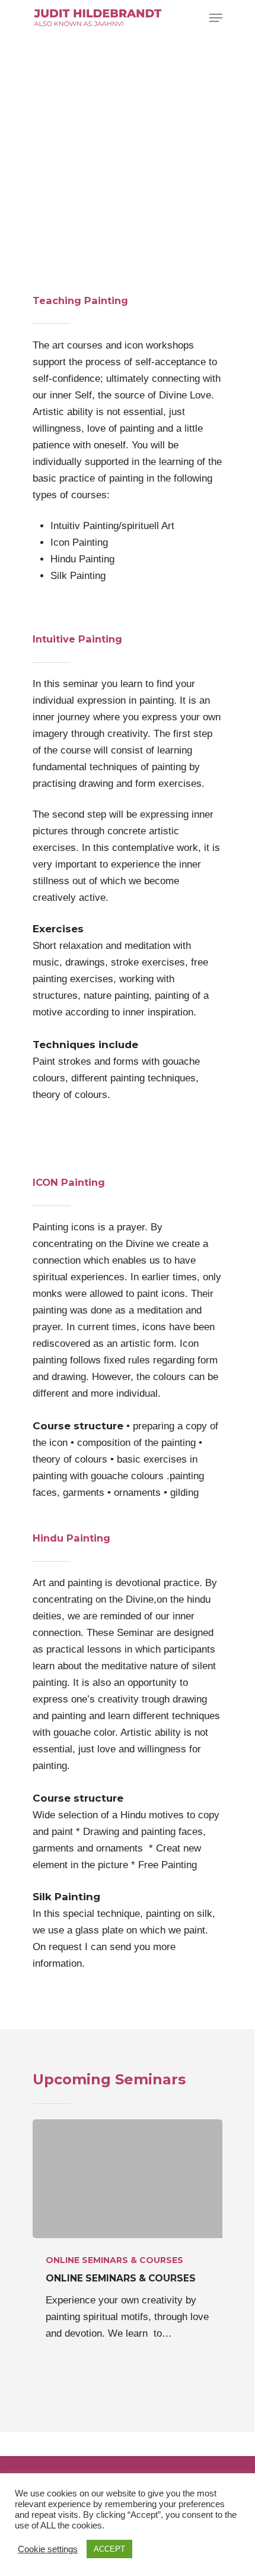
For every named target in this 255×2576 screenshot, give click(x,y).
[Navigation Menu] (216, 18)
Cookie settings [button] (48, 2549)
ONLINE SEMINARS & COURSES (114, 2260)
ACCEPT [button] (109, 2549)
